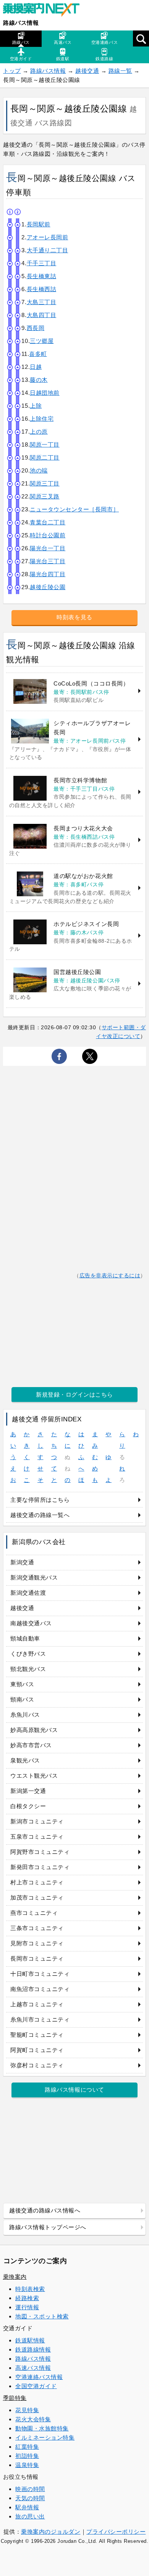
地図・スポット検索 (42, 2316)
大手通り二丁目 (48, 250)
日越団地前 (45, 393)
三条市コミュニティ (37, 1928)
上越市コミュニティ (37, 2004)
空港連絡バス (104, 42)
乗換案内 (15, 2277)
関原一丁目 (45, 445)
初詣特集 (27, 2456)
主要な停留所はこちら (40, 1500)
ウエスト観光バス (34, 1776)
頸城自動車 (25, 1638)
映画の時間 (30, 2489)
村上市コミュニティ (37, 1882)
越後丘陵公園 (48, 587)
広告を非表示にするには (110, 1276)
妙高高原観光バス (34, 1730)
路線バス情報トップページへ (48, 2227)
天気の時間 (30, 2498)
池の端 (39, 470)
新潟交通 (22, 1562)
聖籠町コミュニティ (37, 2035)
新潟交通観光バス (34, 1577)
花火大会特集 (33, 2419)
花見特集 (27, 2410)
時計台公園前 (48, 535)
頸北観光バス (28, 1669)
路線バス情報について (74, 2090)
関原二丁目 (45, 457)
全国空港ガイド (36, 2386)
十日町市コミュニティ (40, 1974)
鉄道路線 (104, 59)
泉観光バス (25, 1760)
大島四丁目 (42, 315)
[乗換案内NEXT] (45, 11)
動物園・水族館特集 (42, 2428)
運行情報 (27, 2307)
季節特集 (15, 2398)
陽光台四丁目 (48, 574)
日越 (36, 367)
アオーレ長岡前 (48, 237)
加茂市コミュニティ (37, 1898)
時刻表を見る (74, 617)
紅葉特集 (27, 2447)
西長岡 (36, 328)
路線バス (21, 42)
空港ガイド (21, 59)
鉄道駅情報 (30, 2340)
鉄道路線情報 (33, 2349)
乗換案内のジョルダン (51, 2532)
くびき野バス (28, 1654)
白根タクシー (28, 1806)
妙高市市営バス (31, 1745)
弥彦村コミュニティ (37, 2065)
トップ (12, 71)
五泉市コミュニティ (37, 1837)
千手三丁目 (42, 263)
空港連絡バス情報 (39, 2377)
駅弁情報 (27, 2507)
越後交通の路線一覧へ (40, 1515)
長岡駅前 (39, 224)
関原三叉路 (45, 496)
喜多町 (38, 354)
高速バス (63, 42)
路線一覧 (120, 71)
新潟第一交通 (28, 1791)
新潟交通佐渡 (28, 1593)
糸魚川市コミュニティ (40, 2019)
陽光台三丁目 (48, 561)
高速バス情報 (33, 2368)
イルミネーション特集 (45, 2437)
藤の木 (39, 380)
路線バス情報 (21, 23)
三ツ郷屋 (42, 341)
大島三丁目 (42, 302)
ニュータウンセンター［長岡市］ (74, 509)
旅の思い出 (30, 2516)
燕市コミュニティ (34, 1913)
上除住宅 (42, 419)
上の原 (39, 432)
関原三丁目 (45, 483)
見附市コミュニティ (37, 1943)
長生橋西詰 (42, 289)
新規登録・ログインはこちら (74, 1395)
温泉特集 (27, 2465)
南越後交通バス (31, 1623)
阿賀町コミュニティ (37, 2050)
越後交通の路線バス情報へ (45, 2210)
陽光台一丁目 (48, 548)
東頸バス (22, 1684)
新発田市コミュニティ (40, 1867)
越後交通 (87, 71)
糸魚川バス (25, 1715)
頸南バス (22, 1699)
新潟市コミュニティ (37, 1821)
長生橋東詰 (42, 276)
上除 (36, 406)
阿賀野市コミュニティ (40, 1852)
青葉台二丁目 (48, 522)
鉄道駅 (63, 59)
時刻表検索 (30, 2289)
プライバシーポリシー (116, 2532)
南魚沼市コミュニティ (40, 1989)
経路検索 (27, 2298)
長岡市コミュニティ (37, 1958)
